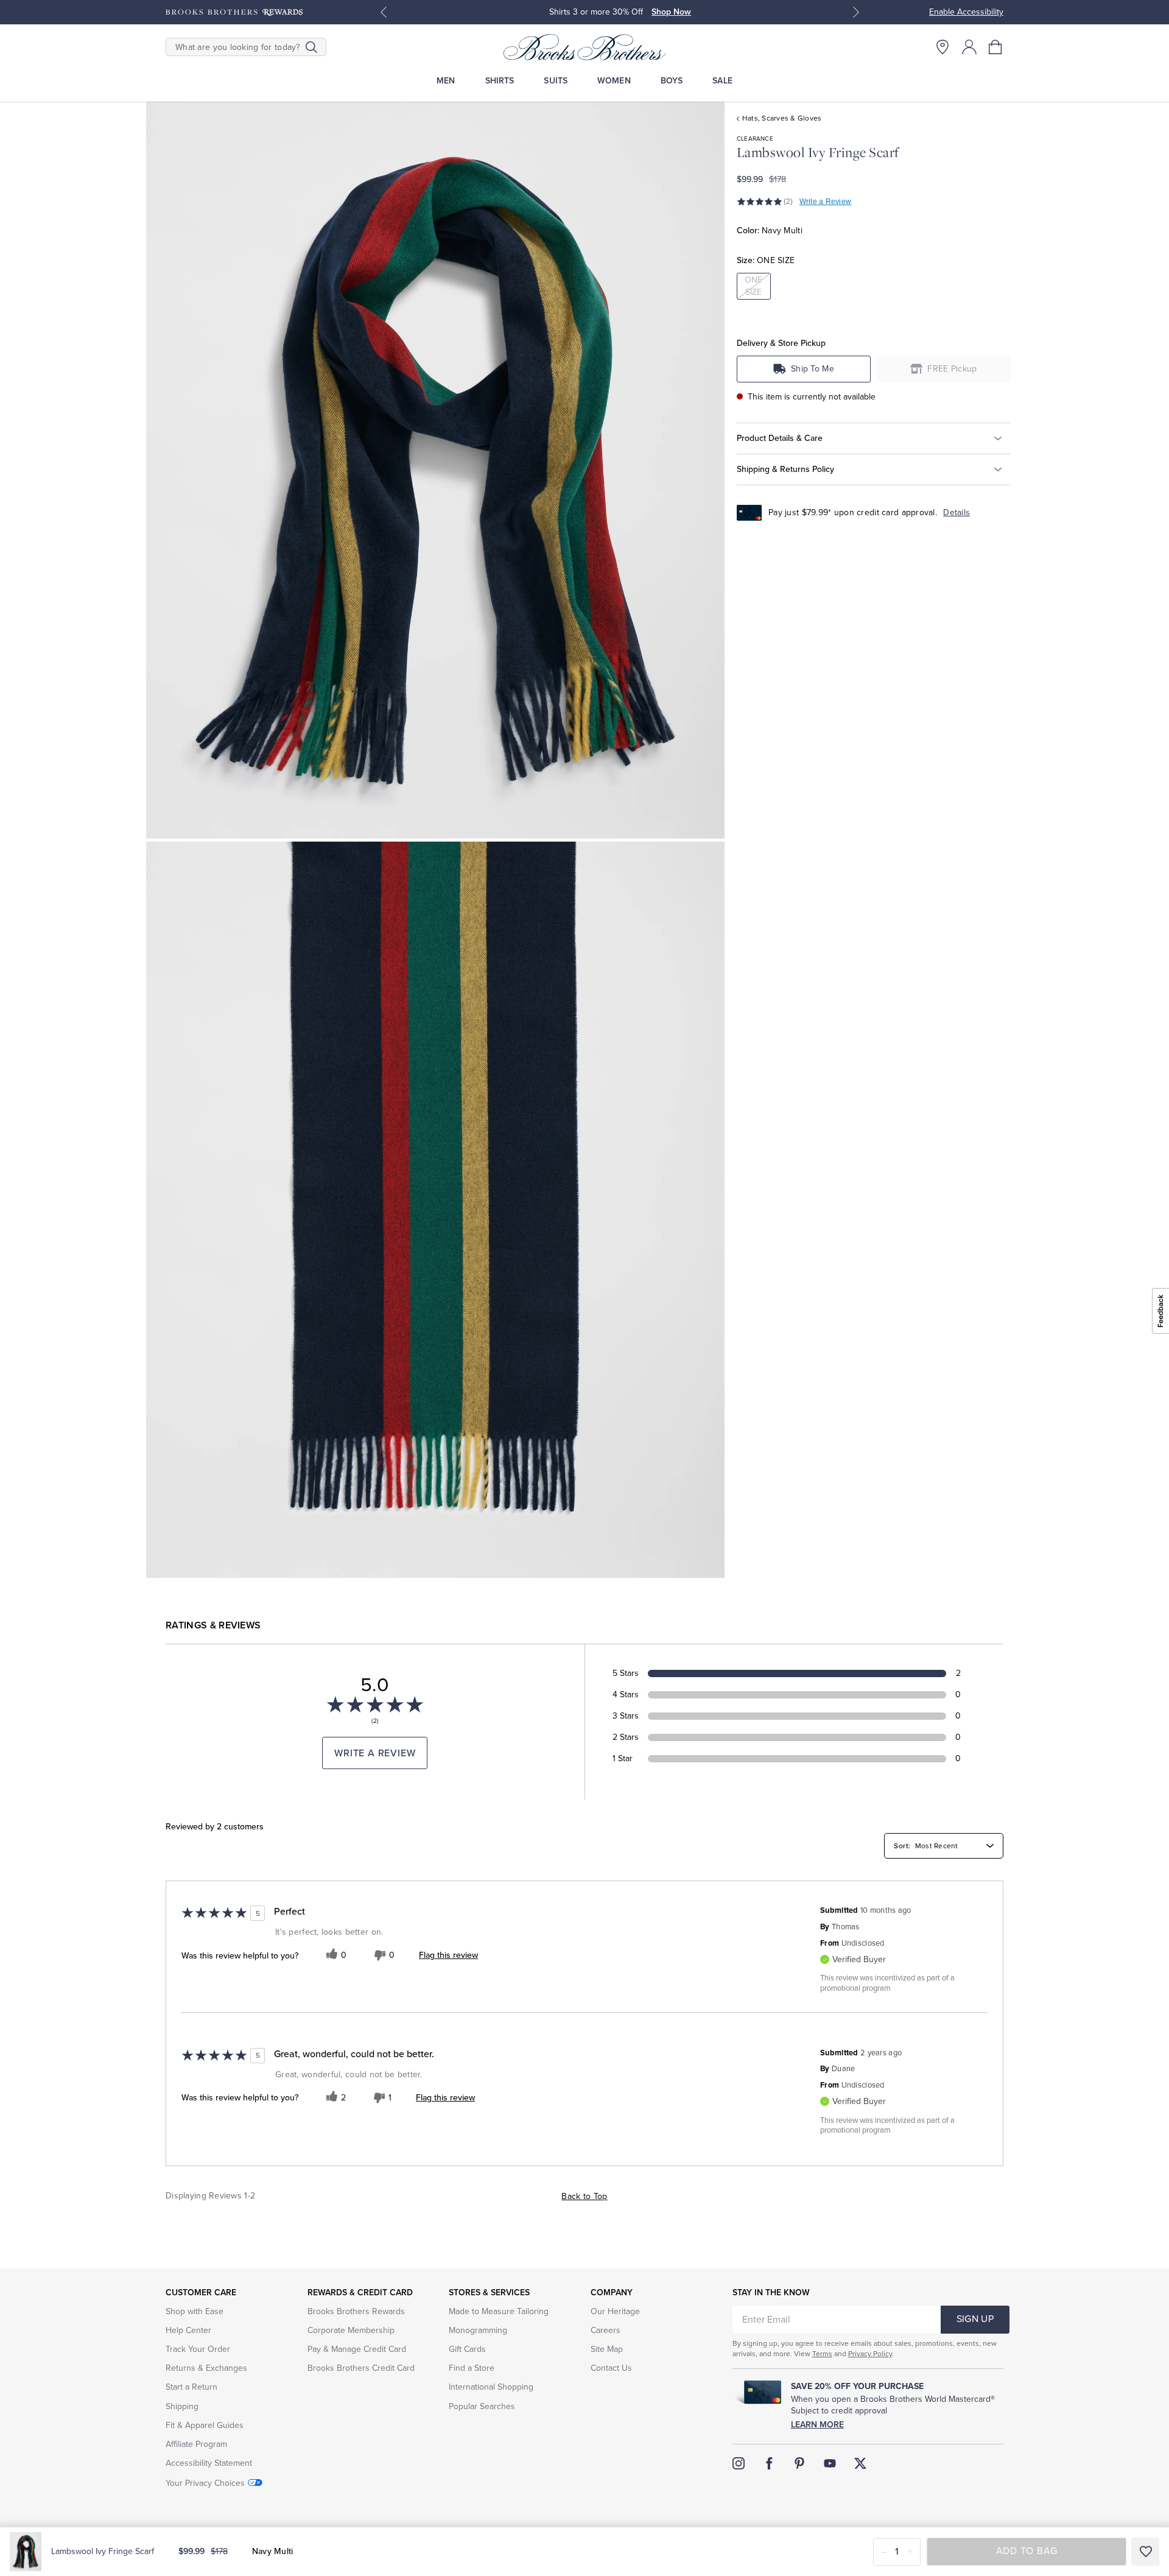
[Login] (969, 47)
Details (957, 512)
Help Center (188, 2330)
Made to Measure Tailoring (499, 2311)
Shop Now (671, 12)
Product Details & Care (780, 438)
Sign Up (975, 2319)
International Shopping (491, 2387)
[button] (996, 47)
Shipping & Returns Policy (785, 469)
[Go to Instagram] (739, 2463)
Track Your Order (198, 2349)
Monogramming (478, 2330)
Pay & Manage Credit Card (357, 2349)
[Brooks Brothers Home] (584, 47)
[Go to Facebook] (769, 2463)
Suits (556, 81)
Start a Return (191, 2387)
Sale (722, 81)
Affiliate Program (196, 2444)
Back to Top (584, 2196)
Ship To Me (813, 369)
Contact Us (611, 2368)
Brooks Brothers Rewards (356, 2311)
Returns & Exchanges (206, 2368)
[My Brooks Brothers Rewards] (234, 12)
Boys (672, 81)
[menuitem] (446, 81)
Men (446, 81)
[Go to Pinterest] (799, 2463)
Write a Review (825, 202)
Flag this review (448, 1955)
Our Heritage (615, 2311)
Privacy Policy (870, 2354)
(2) (788, 202)
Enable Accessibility (966, 12)
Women (614, 81)
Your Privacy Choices (205, 2483)
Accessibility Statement (209, 2463)
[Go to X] (860, 2463)
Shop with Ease (195, 2311)
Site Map (607, 2349)
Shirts (500, 81)
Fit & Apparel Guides (205, 2425)
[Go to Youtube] (830, 2463)
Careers (606, 2330)
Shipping (182, 2406)
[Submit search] (311, 47)
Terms (822, 2354)
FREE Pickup (952, 369)
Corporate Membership (351, 2330)
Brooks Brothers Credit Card (361, 2368)
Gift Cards (467, 2349)
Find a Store (472, 2368)
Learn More (817, 2425)
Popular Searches (482, 2406)
